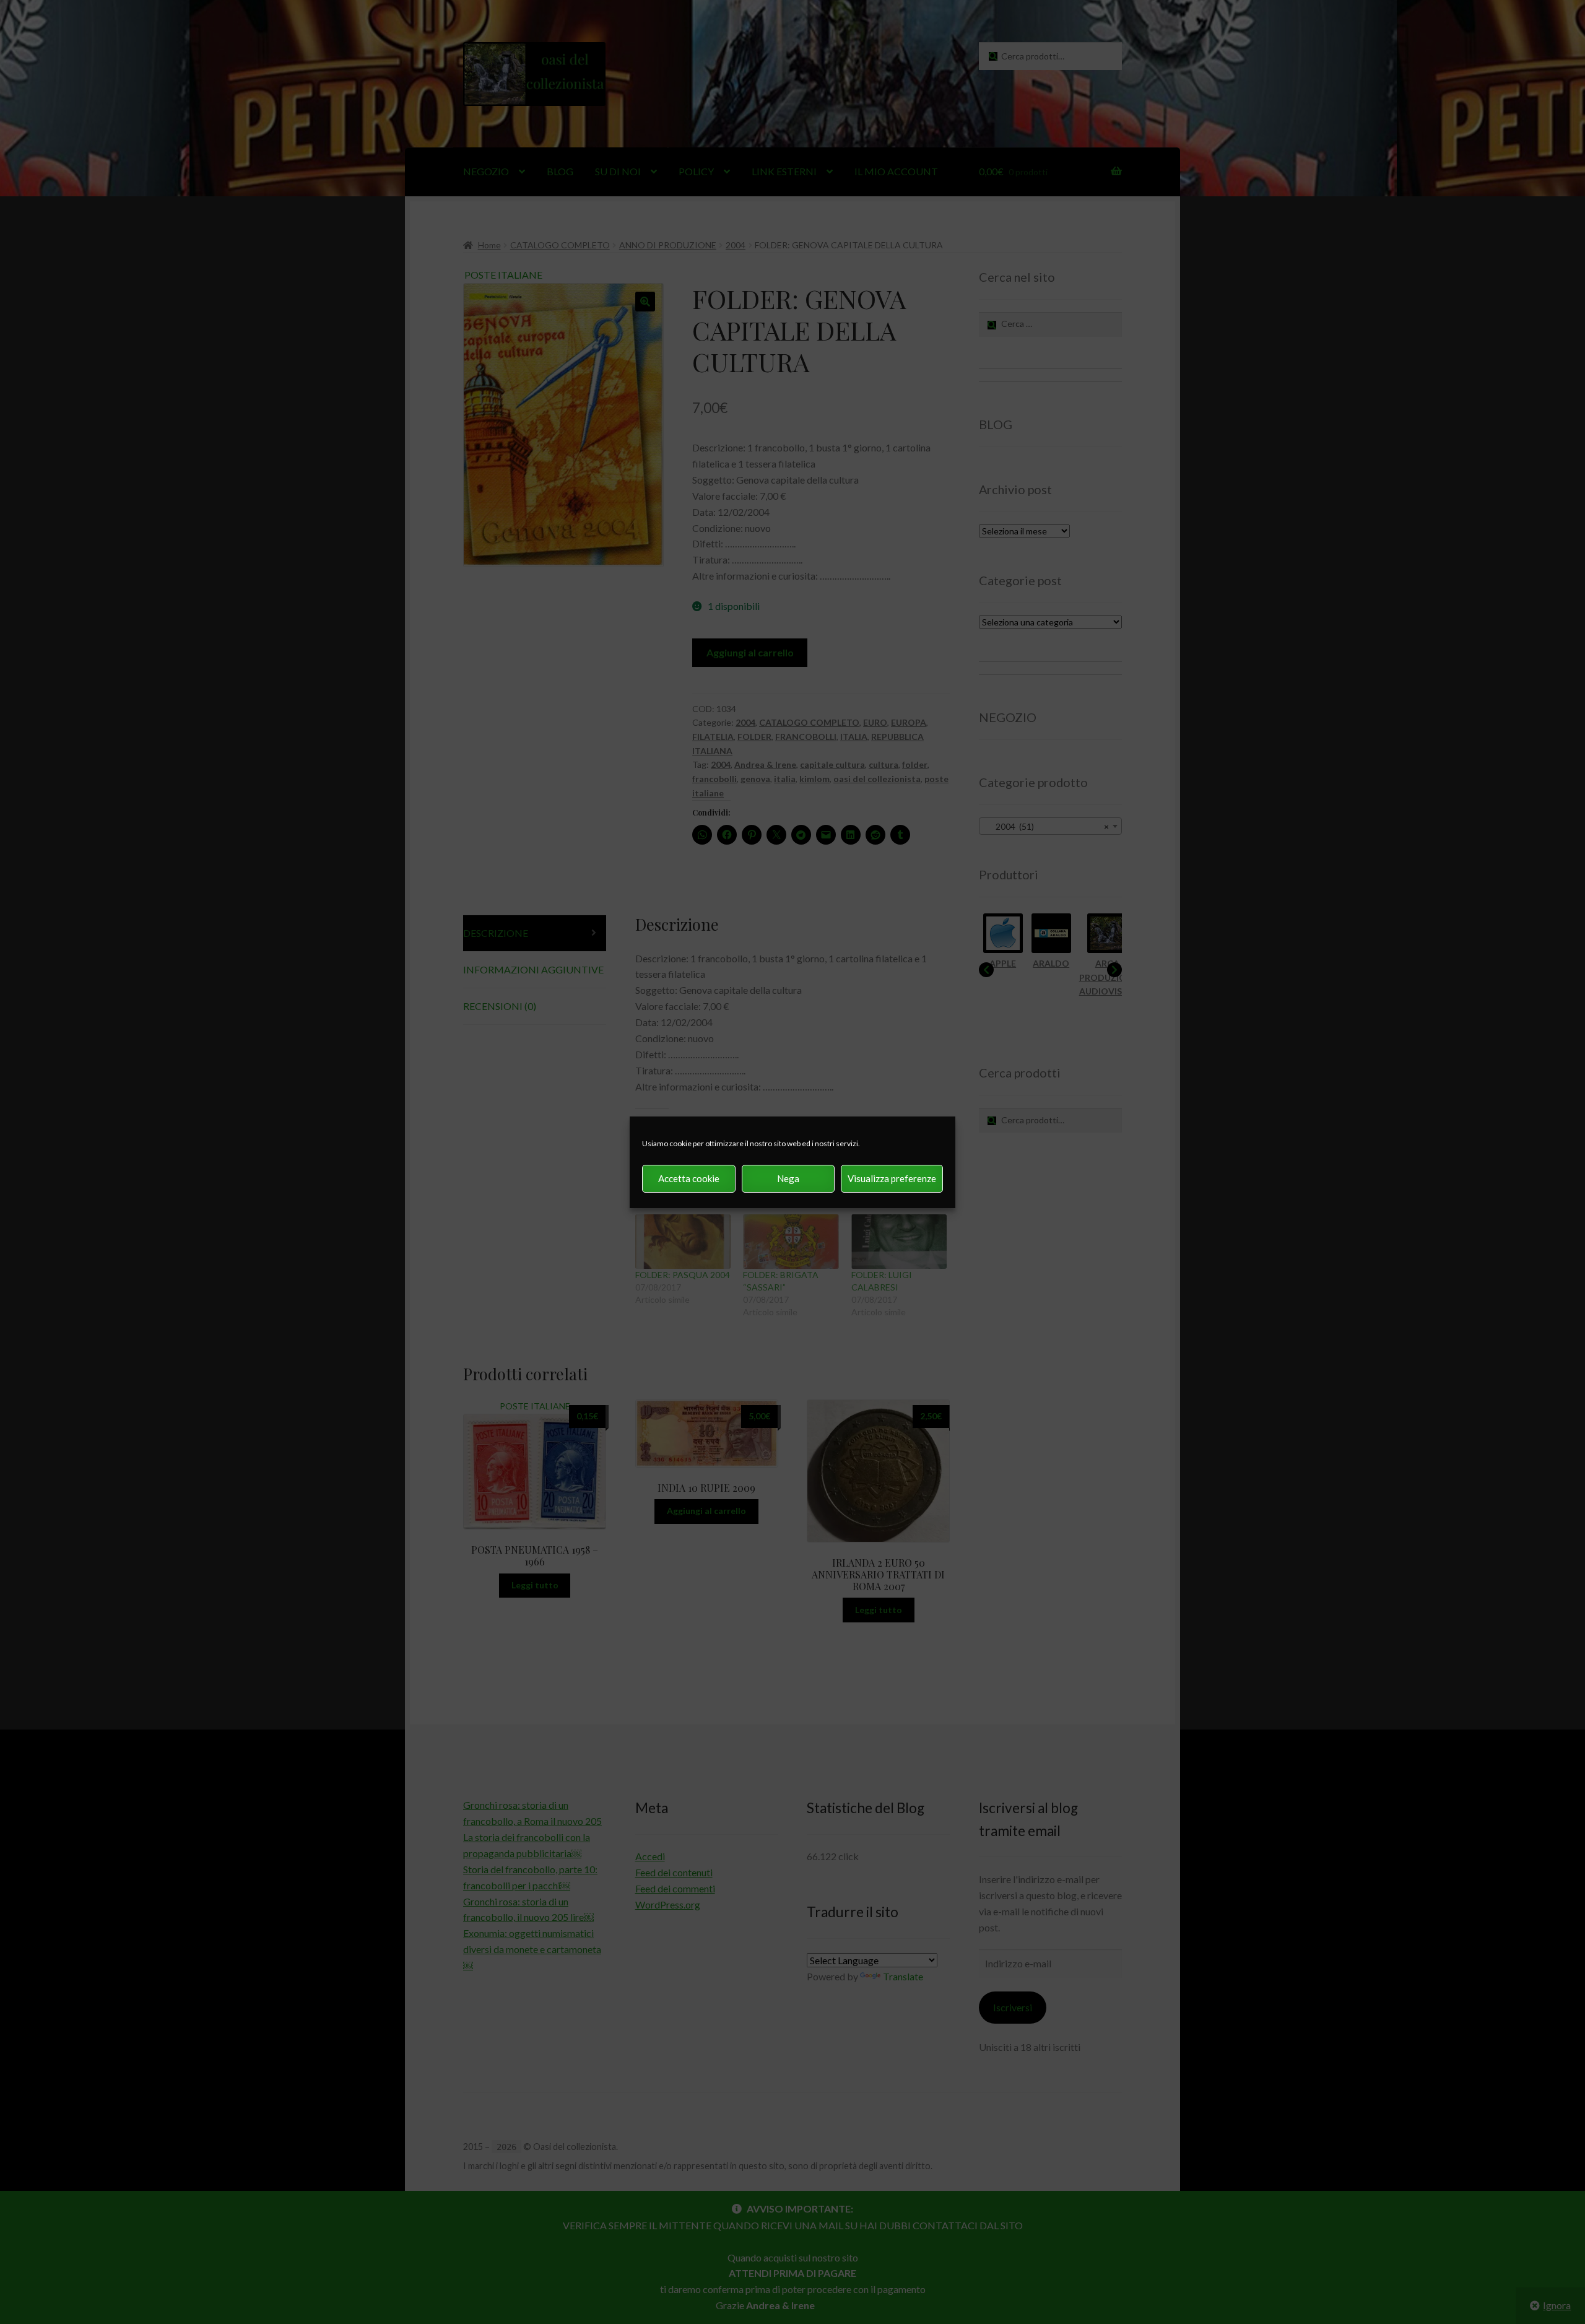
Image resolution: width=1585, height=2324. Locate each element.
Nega (788, 1178)
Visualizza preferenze (892, 1178)
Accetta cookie (689, 1178)
